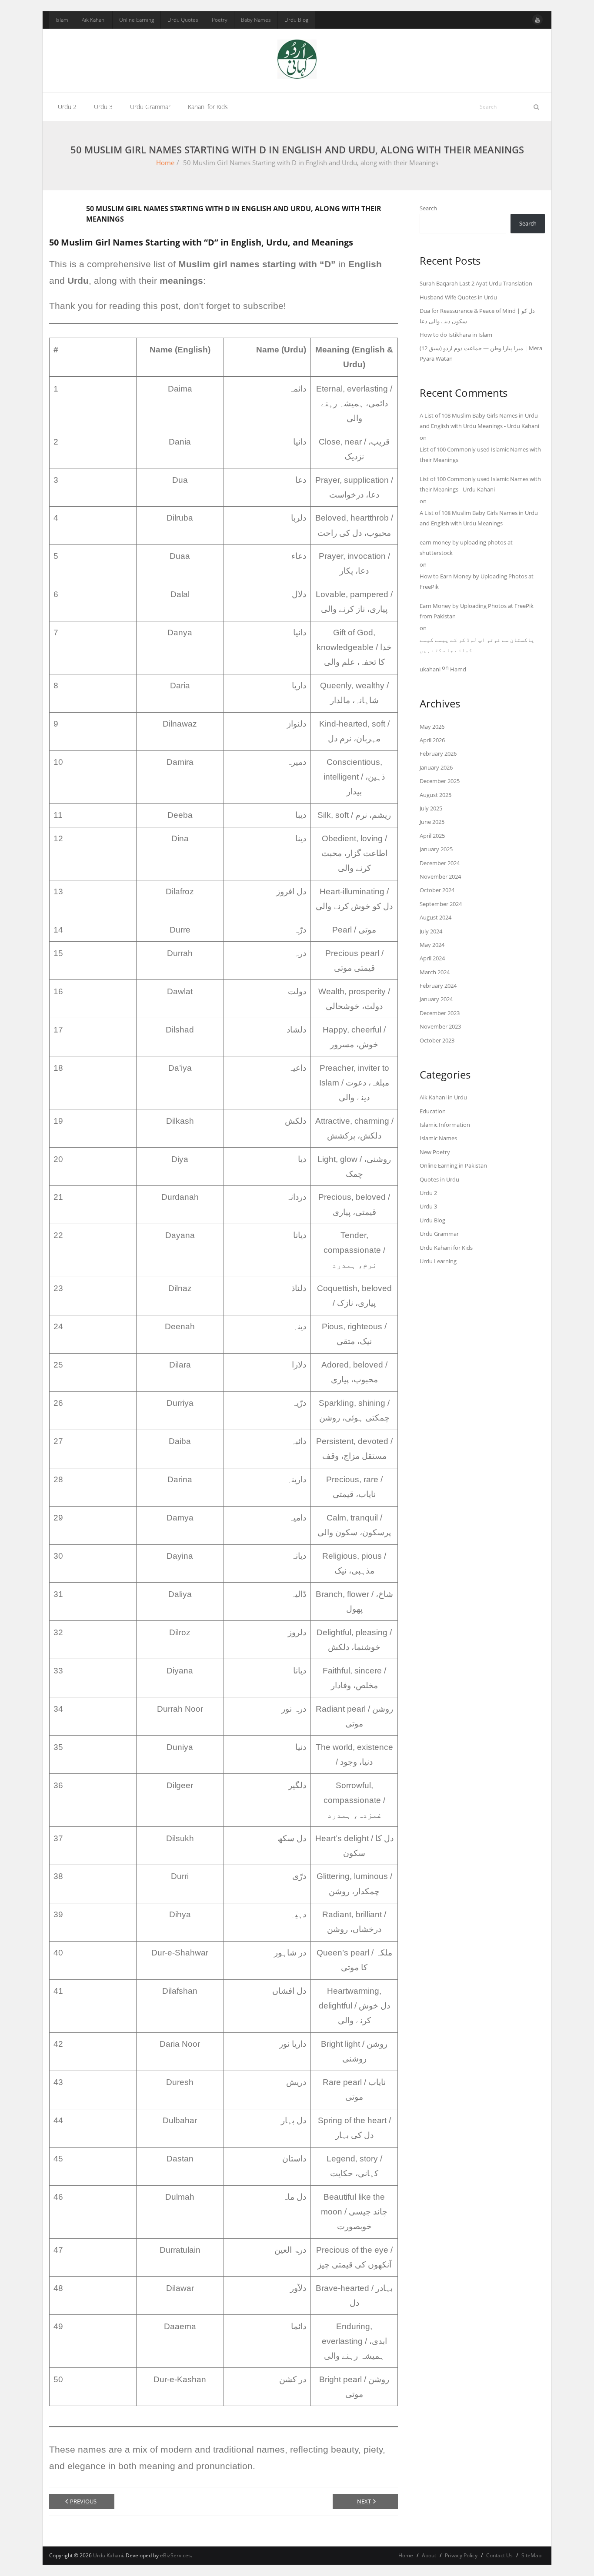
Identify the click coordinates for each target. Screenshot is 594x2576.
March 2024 (435, 972)
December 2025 (440, 781)
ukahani (430, 669)
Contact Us (499, 2555)
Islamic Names (438, 1138)
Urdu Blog (296, 20)
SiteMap (531, 2555)
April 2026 (432, 740)
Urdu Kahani (108, 2555)
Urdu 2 (428, 1193)
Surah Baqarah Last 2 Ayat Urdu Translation (476, 283)
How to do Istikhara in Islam (456, 335)
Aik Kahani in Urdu (443, 1097)
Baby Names (256, 20)
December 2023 (440, 1013)
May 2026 (432, 727)
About (429, 2555)
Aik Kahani (94, 20)
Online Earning (137, 20)
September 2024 (441, 904)
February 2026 (438, 754)
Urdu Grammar (439, 1234)
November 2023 (440, 1026)
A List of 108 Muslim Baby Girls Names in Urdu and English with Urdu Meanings (479, 518)
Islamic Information (445, 1125)
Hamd (458, 669)
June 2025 (432, 822)
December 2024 (440, 863)
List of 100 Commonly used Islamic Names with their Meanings (480, 454)
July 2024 (431, 931)
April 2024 (432, 958)
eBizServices (175, 2555)
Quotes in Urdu (439, 1179)
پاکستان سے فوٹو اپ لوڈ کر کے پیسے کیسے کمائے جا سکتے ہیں (477, 645)
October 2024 (437, 890)
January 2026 (436, 767)
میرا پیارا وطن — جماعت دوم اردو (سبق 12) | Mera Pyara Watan (481, 353)
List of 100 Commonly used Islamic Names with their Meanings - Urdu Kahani (480, 484)
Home (165, 163)
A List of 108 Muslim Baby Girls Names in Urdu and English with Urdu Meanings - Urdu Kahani (479, 420)
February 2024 (438, 986)
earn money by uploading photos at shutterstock (466, 547)
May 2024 (432, 945)
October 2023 (437, 1040)
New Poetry (435, 1152)
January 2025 (436, 849)
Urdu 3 (428, 1206)
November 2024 (440, 876)
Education (433, 1111)
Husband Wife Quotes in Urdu (458, 297)
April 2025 (432, 836)
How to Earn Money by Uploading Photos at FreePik (477, 581)
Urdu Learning (438, 1261)
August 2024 (435, 917)
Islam (62, 20)
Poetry (220, 20)
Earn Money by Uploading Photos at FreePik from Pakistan (477, 611)
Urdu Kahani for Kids (446, 1248)
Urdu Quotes (183, 20)
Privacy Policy (461, 2555)
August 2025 (435, 795)
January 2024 (436, 999)
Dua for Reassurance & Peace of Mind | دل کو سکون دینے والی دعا (477, 316)
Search (428, 208)
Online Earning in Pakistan (453, 1165)
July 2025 (431, 808)
